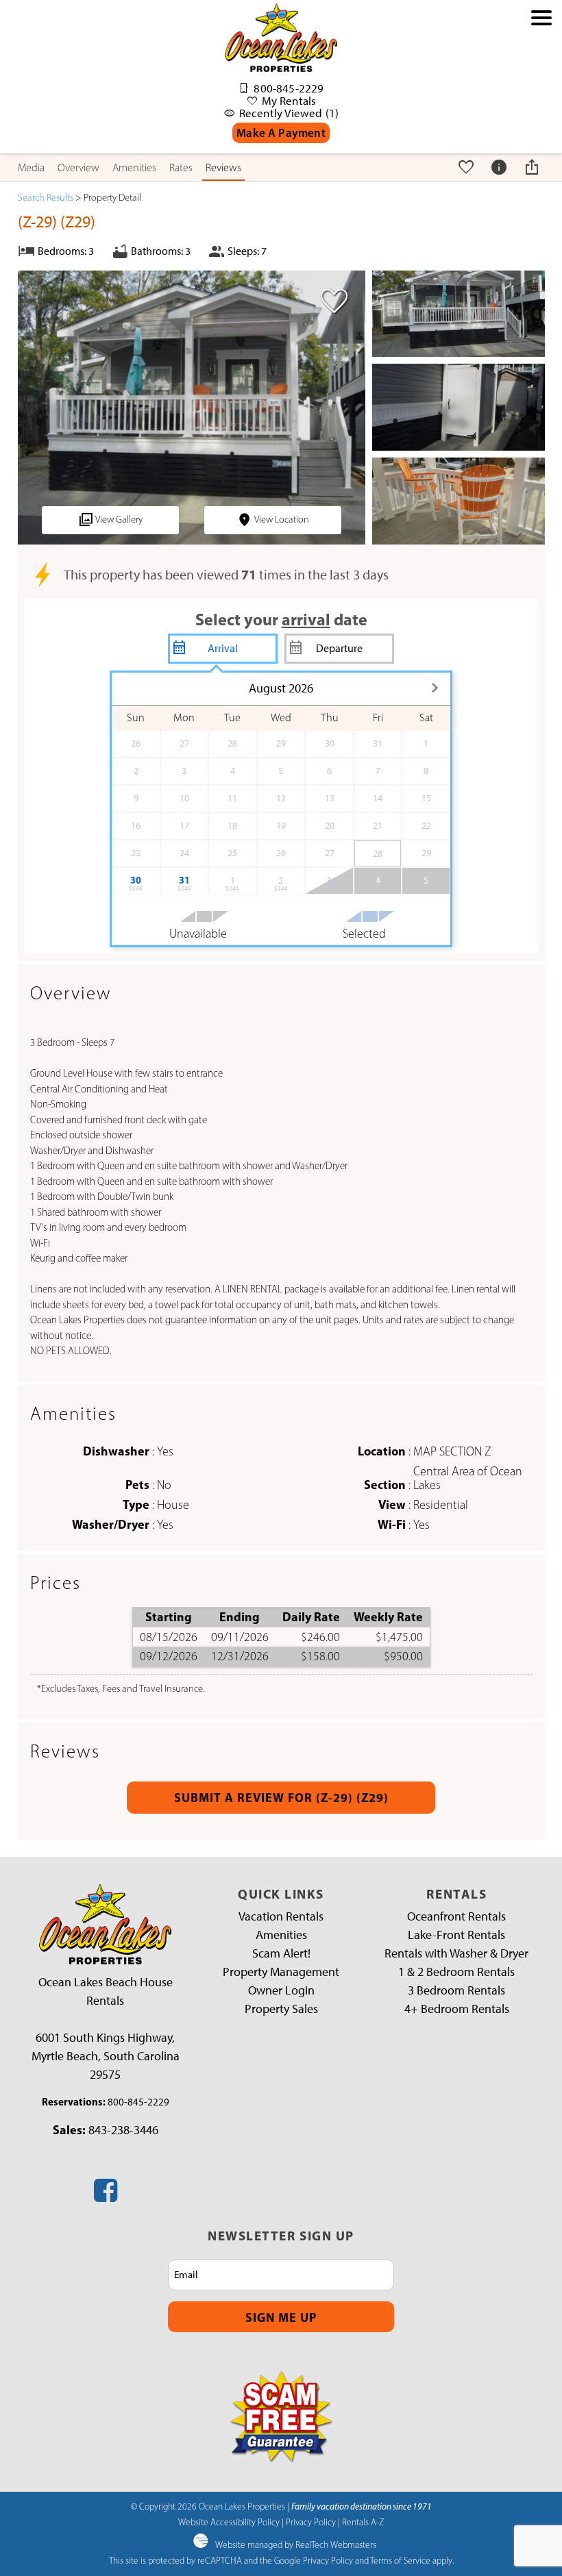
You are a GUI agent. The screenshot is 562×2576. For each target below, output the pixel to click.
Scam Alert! (281, 1953)
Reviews (223, 167)
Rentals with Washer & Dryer (456, 1953)
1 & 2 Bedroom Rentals (456, 1972)
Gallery (119, 520)
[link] (331, 307)
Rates (181, 167)
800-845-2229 (138, 2102)
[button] (541, 84)
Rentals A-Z (363, 2522)
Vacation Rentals (281, 1916)
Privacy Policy (311, 2522)
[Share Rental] (534, 167)
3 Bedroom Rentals (456, 1990)
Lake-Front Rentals (456, 1935)
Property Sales (281, 2009)
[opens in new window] (106, 2196)
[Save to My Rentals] (468, 167)
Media (31, 167)
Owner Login (281, 1990)
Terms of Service (400, 2560)
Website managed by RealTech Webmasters (296, 2544)
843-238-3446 (123, 2130)
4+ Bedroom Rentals (457, 2009)
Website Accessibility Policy (229, 2522)
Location (282, 520)
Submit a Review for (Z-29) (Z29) (281, 1798)
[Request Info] (501, 167)
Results (46, 198)
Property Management (281, 1972)
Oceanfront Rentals (456, 1916)
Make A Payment (281, 133)
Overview (78, 167)
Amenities (134, 167)
